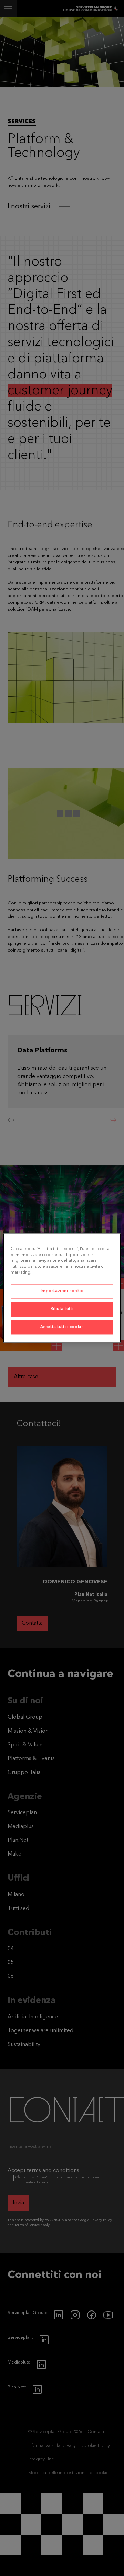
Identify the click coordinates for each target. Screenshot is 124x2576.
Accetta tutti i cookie (62, 1327)
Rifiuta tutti (62, 1309)
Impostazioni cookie (62, 1291)
